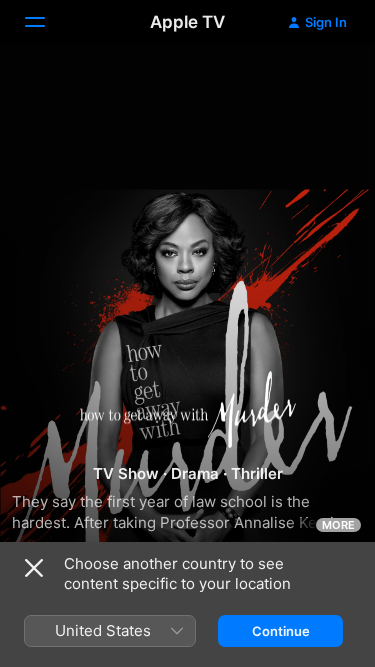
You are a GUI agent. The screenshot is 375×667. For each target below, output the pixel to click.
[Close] (34, 568)
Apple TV (187, 22)
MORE (338, 525)
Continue (281, 631)
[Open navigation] (47, 22)
